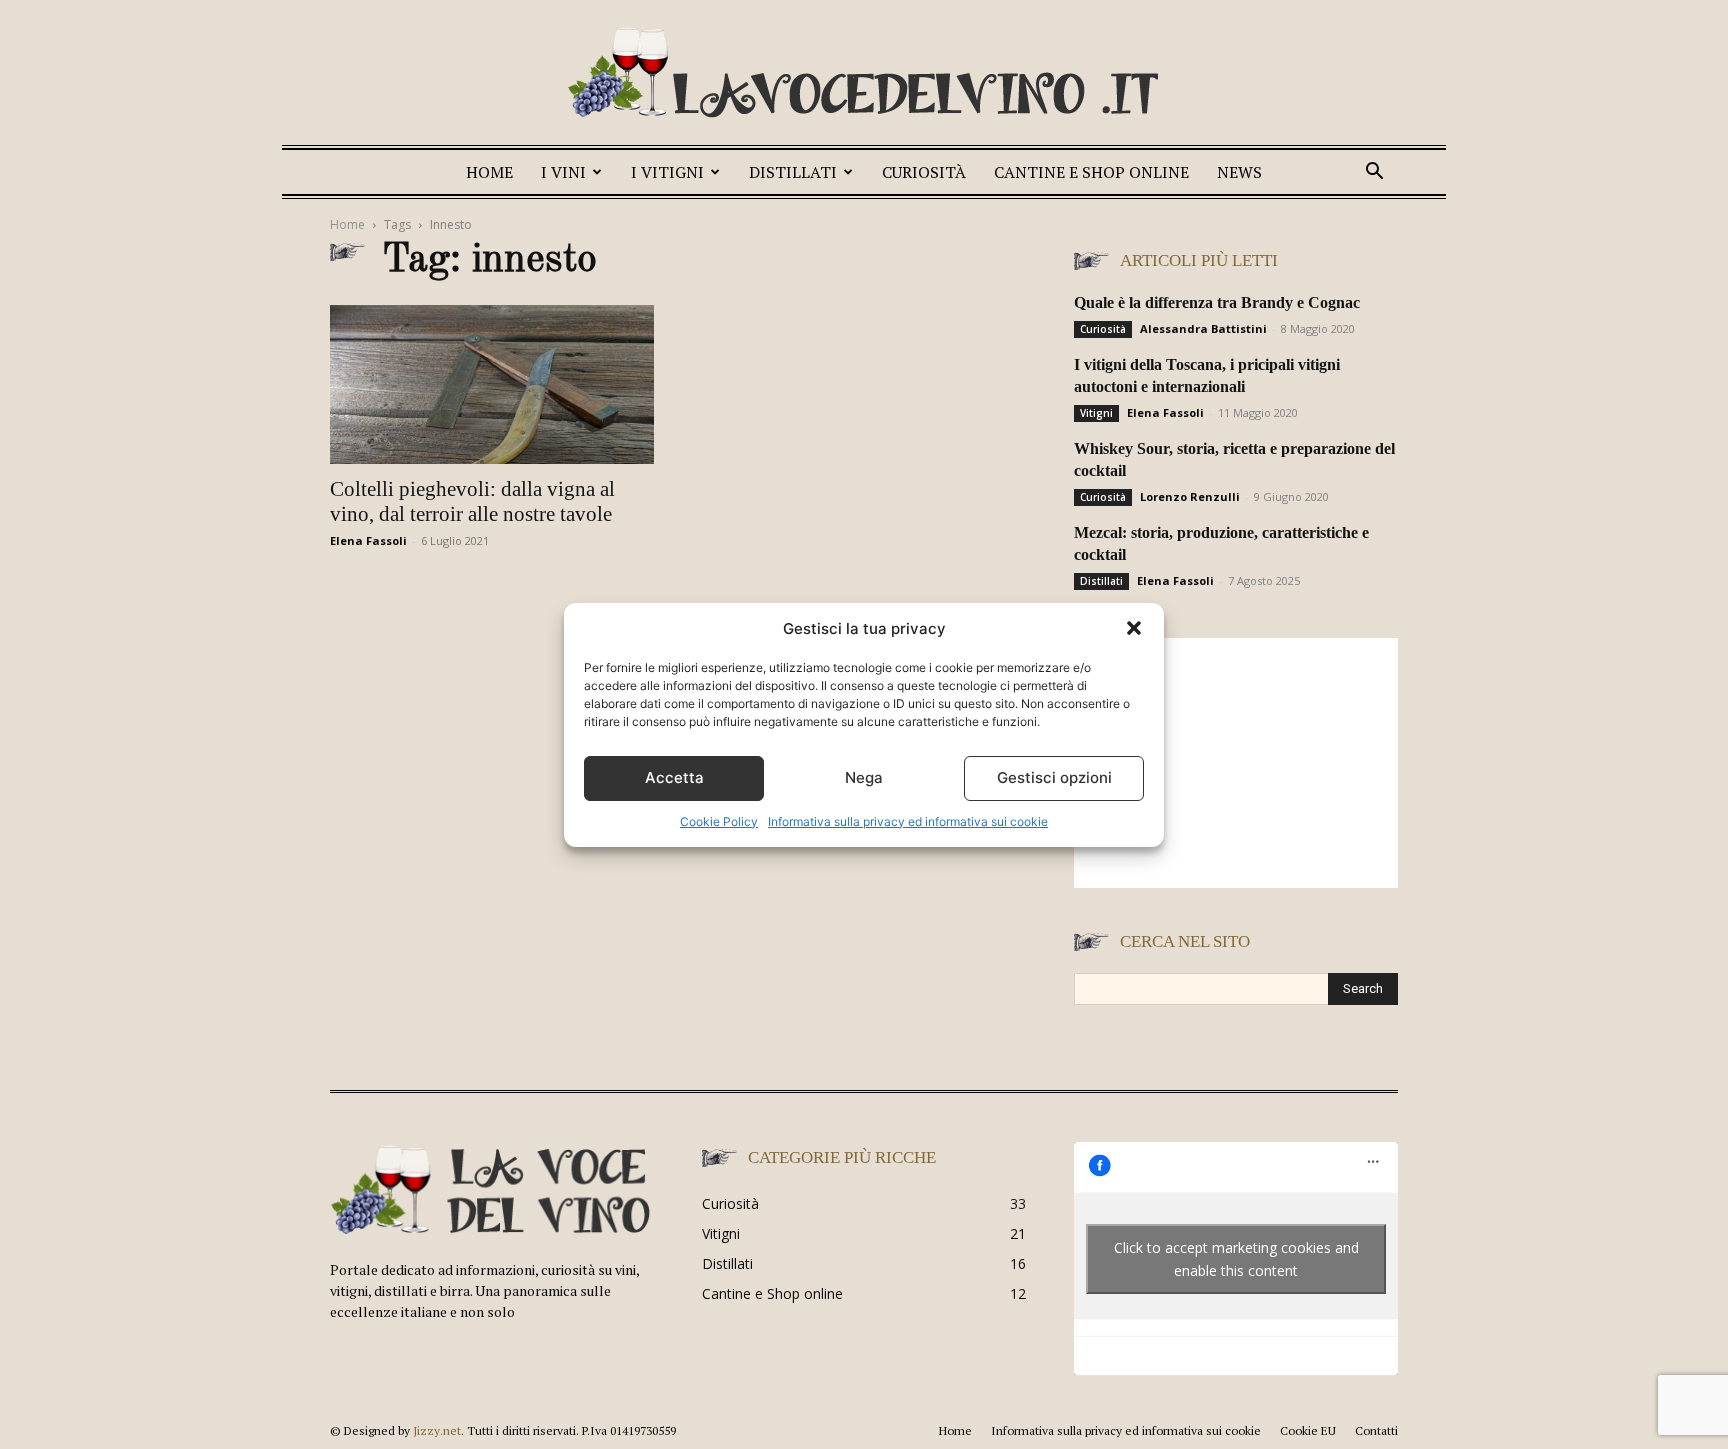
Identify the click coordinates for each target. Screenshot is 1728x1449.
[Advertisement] (1236, 763)
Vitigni (1096, 413)
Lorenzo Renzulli (1190, 496)
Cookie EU (1308, 1430)
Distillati (793, 172)
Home (489, 172)
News (1239, 172)
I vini (563, 172)
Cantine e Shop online (1091, 172)
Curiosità (924, 172)
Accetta (674, 777)
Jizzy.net (437, 1430)
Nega (864, 777)
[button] (1134, 628)
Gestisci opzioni (1054, 777)
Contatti (1376, 1430)
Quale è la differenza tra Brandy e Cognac (1217, 302)
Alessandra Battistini (1203, 328)
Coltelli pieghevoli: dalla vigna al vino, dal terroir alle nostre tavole (472, 501)
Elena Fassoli (368, 540)
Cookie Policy (719, 821)
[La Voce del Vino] (864, 75)
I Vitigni (667, 172)
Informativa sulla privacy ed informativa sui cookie (908, 821)
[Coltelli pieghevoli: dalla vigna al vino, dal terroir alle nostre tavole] (492, 384)
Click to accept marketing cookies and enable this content (1236, 1259)
